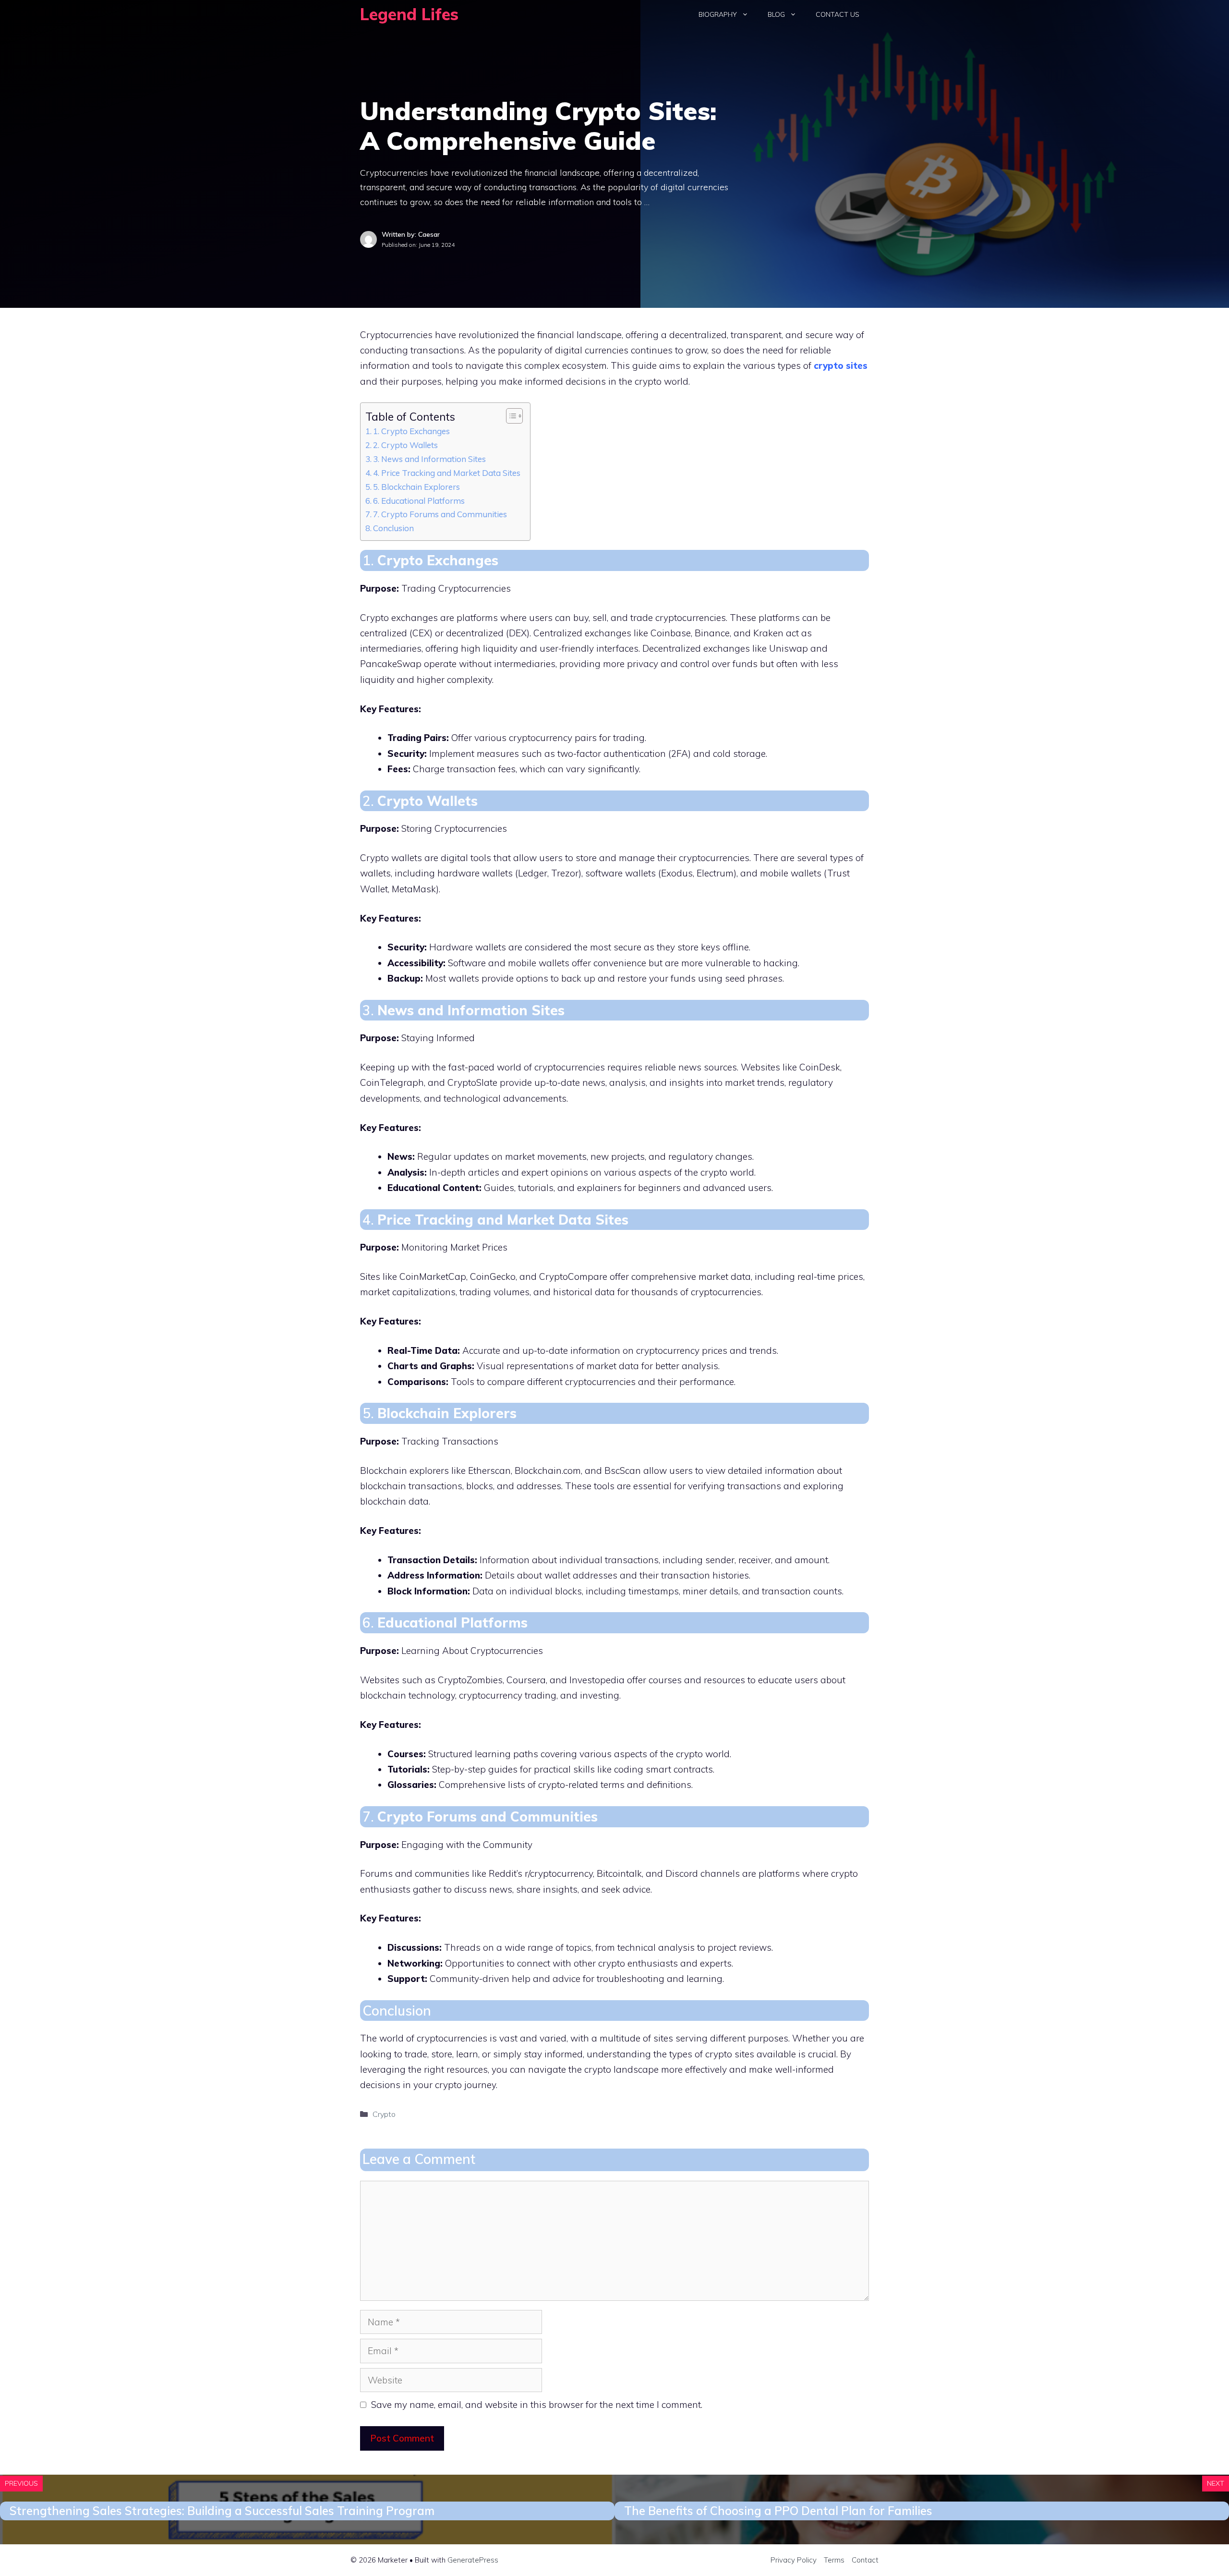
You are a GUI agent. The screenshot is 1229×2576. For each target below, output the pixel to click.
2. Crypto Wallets (405, 445)
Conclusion (393, 528)
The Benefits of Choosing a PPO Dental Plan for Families (778, 2511)
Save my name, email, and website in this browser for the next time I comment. (537, 2405)
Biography (718, 14)
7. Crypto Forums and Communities (440, 514)
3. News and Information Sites (429, 459)
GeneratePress (473, 2560)
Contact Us (837, 14)
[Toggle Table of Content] (510, 416)
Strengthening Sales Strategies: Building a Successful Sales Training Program (222, 2511)
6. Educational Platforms (419, 501)
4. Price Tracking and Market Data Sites (447, 473)
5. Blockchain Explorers (416, 487)
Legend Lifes (409, 14)
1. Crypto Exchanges (411, 431)
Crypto (384, 2114)
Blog (776, 14)
